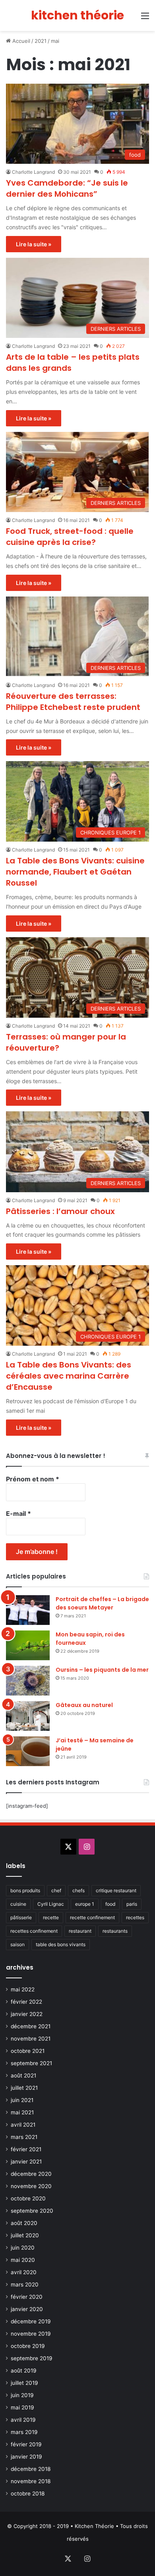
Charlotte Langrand (33, 172)
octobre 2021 (28, 2051)
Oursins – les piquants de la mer (102, 1670)
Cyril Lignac (51, 1904)
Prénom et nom (33, 1479)
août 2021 (23, 2075)
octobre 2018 (28, 2494)
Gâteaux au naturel (84, 1705)
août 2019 (24, 2371)
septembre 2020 (32, 2211)
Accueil (20, 41)
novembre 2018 (31, 2481)
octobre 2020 (28, 2198)
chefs (78, 1890)
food (110, 1904)
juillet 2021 (24, 2088)
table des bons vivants (61, 1944)
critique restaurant (116, 1890)
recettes (135, 1917)
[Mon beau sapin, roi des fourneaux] (28, 1645)
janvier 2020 (27, 2309)
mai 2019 (22, 2407)
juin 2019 (22, 2395)
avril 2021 (23, 2125)
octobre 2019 (28, 2346)
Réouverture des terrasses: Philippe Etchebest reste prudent (73, 702)
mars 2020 (25, 2284)
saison (17, 1944)
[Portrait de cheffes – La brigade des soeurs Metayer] (28, 1610)
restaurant (80, 1931)
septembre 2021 (31, 2063)
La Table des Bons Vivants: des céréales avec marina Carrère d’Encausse (69, 1376)
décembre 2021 (31, 2026)
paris (132, 1904)
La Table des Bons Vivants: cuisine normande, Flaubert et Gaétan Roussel (75, 872)
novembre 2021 (31, 2039)
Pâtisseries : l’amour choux (60, 1211)
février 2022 (26, 2002)
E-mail (18, 1513)
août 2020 (24, 2223)
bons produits (25, 1890)
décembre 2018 (31, 2469)
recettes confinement (34, 1931)
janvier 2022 (27, 2014)
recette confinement (92, 1917)
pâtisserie (21, 1917)
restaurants (115, 1931)
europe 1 (85, 1904)
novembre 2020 (31, 2186)
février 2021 (26, 2149)
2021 (41, 41)
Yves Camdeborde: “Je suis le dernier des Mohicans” (67, 188)
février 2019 (26, 2444)
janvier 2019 (26, 2457)
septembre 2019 (32, 2358)
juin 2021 (22, 2100)
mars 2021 (24, 2137)
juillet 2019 (24, 2383)
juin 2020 (23, 2248)
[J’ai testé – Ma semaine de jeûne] (28, 1751)
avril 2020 (24, 2272)
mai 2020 (23, 2260)
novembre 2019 (31, 2334)
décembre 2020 (31, 2174)
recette (51, 1917)
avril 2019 (23, 2420)
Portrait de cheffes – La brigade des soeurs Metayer (102, 1603)
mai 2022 (23, 1989)
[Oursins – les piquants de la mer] (28, 1681)
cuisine (18, 1904)
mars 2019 (24, 2432)
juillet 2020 (25, 2235)
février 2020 (27, 2297)
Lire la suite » (34, 244)
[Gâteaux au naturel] (28, 1716)
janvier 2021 (26, 2162)
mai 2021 (22, 2112)
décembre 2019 (31, 2321)
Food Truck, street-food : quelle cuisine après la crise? (70, 537)
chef (56, 1890)
